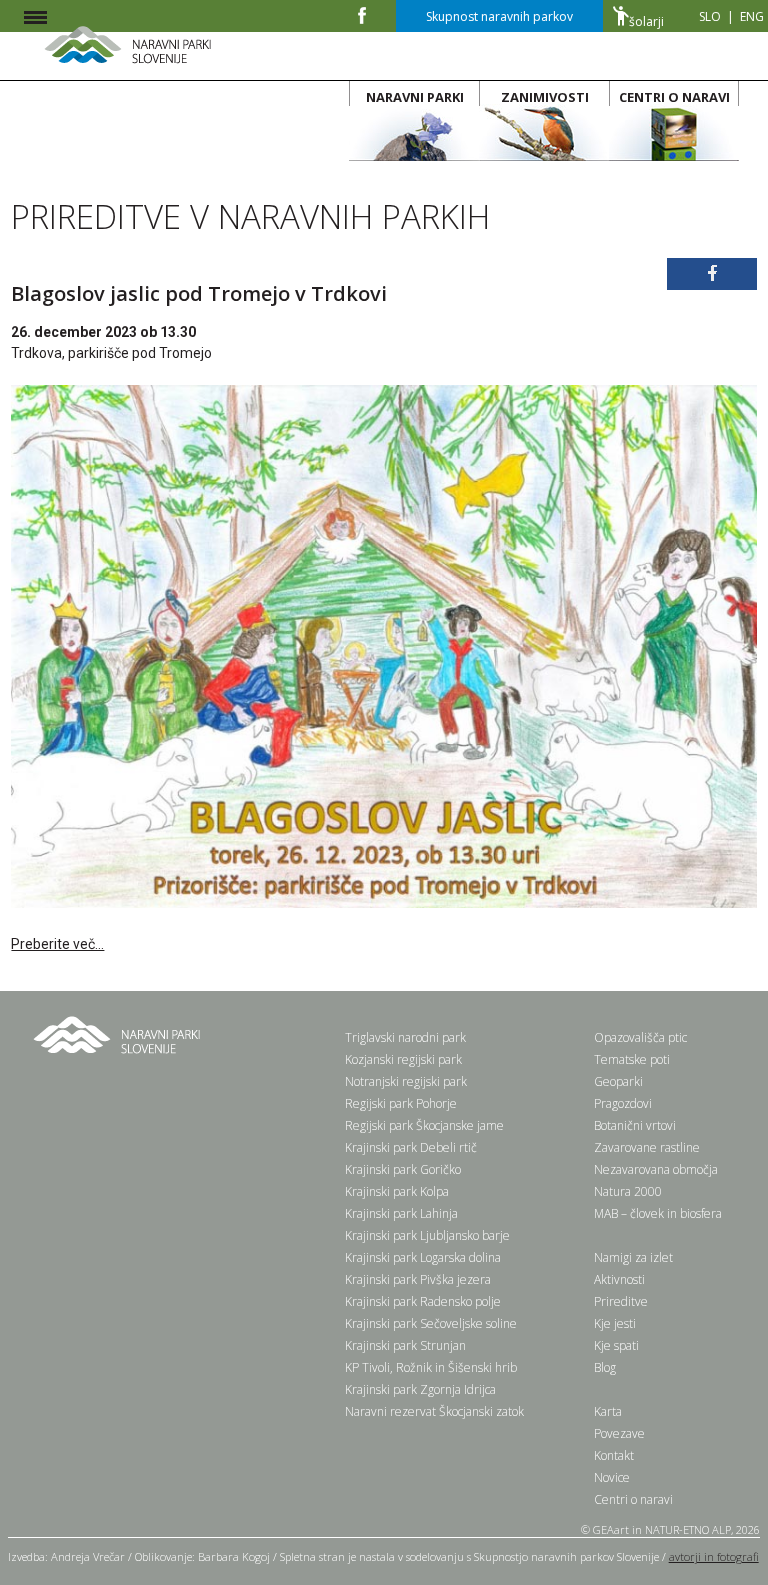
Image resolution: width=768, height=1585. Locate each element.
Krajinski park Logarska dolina (423, 1257)
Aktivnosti (619, 1279)
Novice (612, 1477)
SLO (710, 16)
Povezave (619, 1433)
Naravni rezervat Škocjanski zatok (434, 1411)
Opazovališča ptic (640, 1037)
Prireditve (621, 1301)
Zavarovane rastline (647, 1147)
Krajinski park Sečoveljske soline (431, 1323)
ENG (752, 16)
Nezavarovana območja (656, 1169)
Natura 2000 (628, 1191)
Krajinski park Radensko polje (423, 1301)
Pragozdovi (623, 1103)
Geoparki (618, 1081)
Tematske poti (632, 1059)
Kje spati (616, 1345)
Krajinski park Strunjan (405, 1345)
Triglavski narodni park (405, 1037)
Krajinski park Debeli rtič (411, 1147)
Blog (605, 1367)
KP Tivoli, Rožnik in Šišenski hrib (431, 1367)
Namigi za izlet (633, 1257)
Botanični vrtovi (635, 1125)
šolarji (646, 21)
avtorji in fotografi (714, 1556)
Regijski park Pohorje (401, 1103)
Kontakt (614, 1455)
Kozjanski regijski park (403, 1059)
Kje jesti (615, 1323)
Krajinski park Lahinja (401, 1213)
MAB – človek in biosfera (658, 1213)
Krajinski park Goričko (403, 1169)
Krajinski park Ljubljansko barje (427, 1235)
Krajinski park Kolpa (397, 1191)
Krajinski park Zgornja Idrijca (420, 1389)
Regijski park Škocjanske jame (424, 1125)
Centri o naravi (633, 1499)
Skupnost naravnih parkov (499, 16)
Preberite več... (57, 944)
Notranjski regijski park (406, 1081)
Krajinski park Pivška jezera (418, 1279)
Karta (608, 1411)
